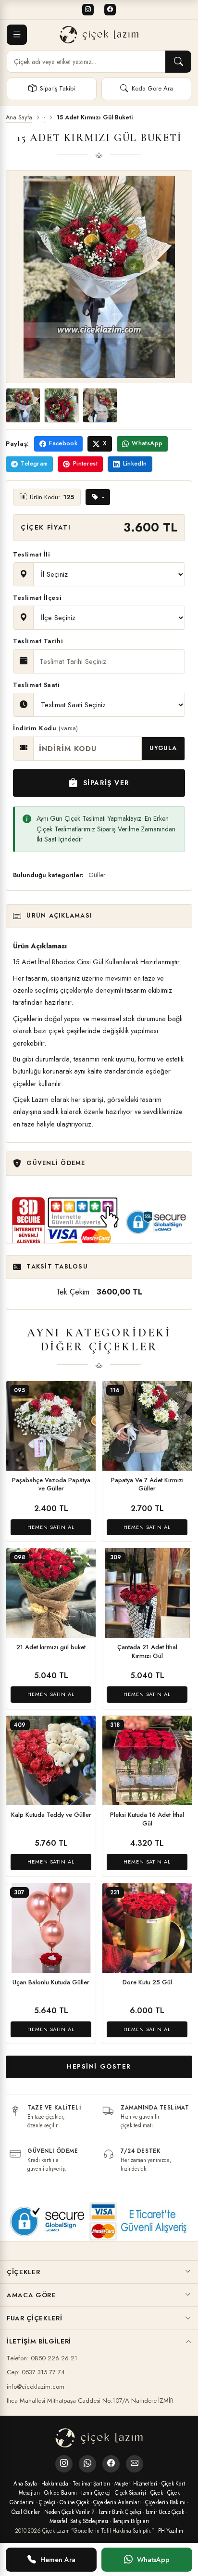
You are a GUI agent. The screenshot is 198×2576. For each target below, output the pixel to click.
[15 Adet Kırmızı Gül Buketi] (23, 405)
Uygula (163, 748)
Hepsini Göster (99, 2066)
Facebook (63, 443)
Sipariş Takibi (57, 88)
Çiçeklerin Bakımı (165, 2502)
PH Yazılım (171, 2531)
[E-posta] (135, 2464)
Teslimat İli (31, 554)
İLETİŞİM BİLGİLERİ (39, 2341)
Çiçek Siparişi (130, 2493)
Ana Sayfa (19, 118)
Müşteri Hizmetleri (136, 2484)
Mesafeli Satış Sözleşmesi (79, 2521)
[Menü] (17, 35)
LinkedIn (135, 464)
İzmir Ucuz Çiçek (165, 2512)
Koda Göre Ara (152, 88)
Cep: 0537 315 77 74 (36, 2372)
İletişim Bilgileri (131, 2521)
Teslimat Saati (37, 685)
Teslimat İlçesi (37, 598)
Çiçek (157, 2493)
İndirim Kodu (46, 728)
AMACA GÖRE (31, 2295)
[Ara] (178, 62)
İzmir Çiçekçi (96, 2493)
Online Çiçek (74, 2502)
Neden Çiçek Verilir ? (69, 2512)
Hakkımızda (55, 2484)
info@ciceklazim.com (36, 2387)
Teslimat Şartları (91, 2484)
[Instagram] (88, 10)
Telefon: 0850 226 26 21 (42, 2358)
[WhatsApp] (87, 2464)
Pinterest (85, 464)
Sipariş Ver (106, 783)
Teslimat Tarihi (38, 641)
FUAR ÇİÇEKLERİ (34, 2318)
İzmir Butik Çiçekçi (120, 2512)
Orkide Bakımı (61, 2493)
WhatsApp (147, 443)
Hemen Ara (58, 2560)
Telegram (34, 464)
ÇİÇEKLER (23, 2272)
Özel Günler (26, 2512)
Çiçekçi (47, 2502)
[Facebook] (110, 10)
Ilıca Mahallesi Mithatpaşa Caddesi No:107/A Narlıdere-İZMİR (90, 2401)
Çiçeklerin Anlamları (117, 2502)
